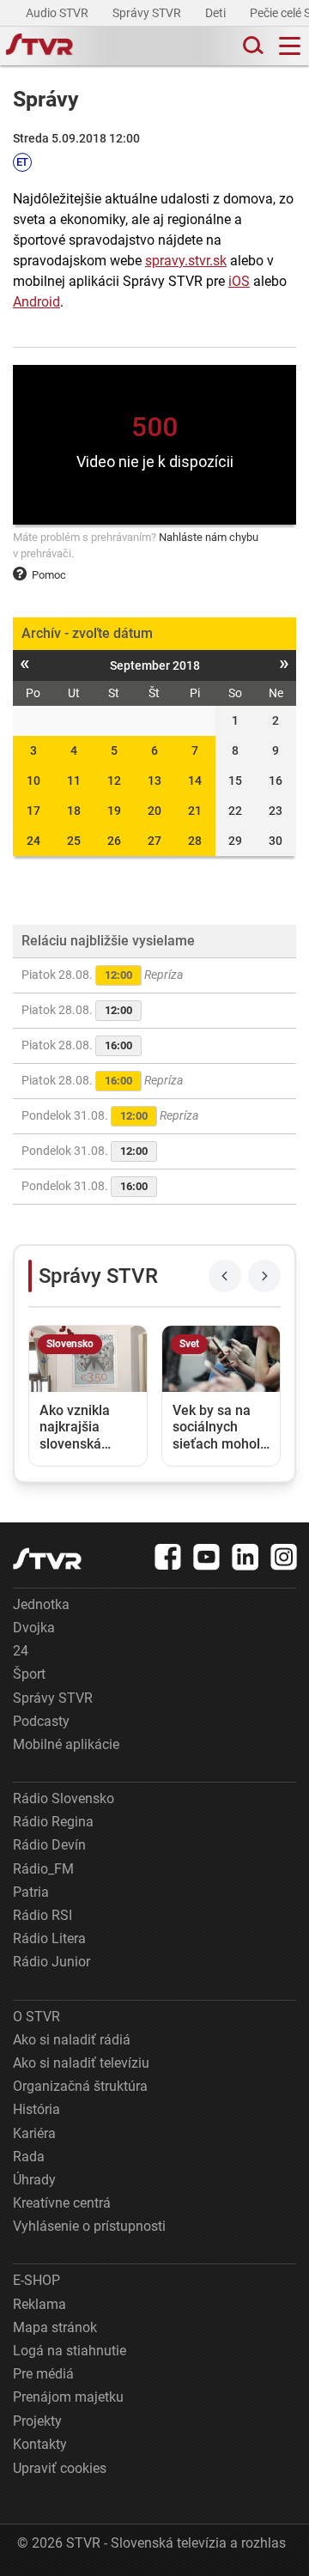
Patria (31, 1892)
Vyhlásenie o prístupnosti (89, 2226)
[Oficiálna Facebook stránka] (168, 1557)
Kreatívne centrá (62, 2203)
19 (114, 811)
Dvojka (34, 1628)
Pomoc (49, 575)
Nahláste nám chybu (209, 537)
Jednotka (41, 1604)
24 (33, 841)
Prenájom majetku (68, 2397)
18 (74, 811)
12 (114, 781)
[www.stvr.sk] (47, 1559)
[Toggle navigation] (290, 46)
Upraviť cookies (60, 2468)
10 (33, 781)
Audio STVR (58, 13)
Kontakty (40, 2444)
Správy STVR (148, 13)
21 (195, 811)
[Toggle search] (251, 46)
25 (74, 841)
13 (154, 781)
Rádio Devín (49, 1845)
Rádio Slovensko (64, 1798)
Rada (29, 2157)
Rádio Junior (51, 1962)
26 (114, 841)
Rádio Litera (49, 1938)
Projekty (37, 2421)
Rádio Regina (53, 1822)
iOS (239, 281)
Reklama (39, 2304)
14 (195, 781)
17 (33, 811)
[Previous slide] (225, 1276)
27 (154, 841)
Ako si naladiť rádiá (72, 2040)
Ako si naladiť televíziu (81, 2063)
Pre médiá (43, 2374)
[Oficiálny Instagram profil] (284, 1557)
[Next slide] (264, 1276)
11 (74, 781)
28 (195, 841)
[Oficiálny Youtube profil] (207, 1557)
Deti (217, 13)
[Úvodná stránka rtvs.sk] (39, 46)
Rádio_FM (43, 1869)
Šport (29, 1674)
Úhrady (34, 2180)
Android (36, 302)
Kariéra (34, 2133)
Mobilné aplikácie (66, 1744)
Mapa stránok (55, 2327)
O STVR (36, 2017)
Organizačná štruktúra (80, 2086)
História (36, 2109)
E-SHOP (36, 2280)
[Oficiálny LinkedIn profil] (245, 1557)
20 (154, 811)
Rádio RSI (42, 1915)
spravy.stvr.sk (186, 261)
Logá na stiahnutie (70, 2351)
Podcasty (41, 1721)
